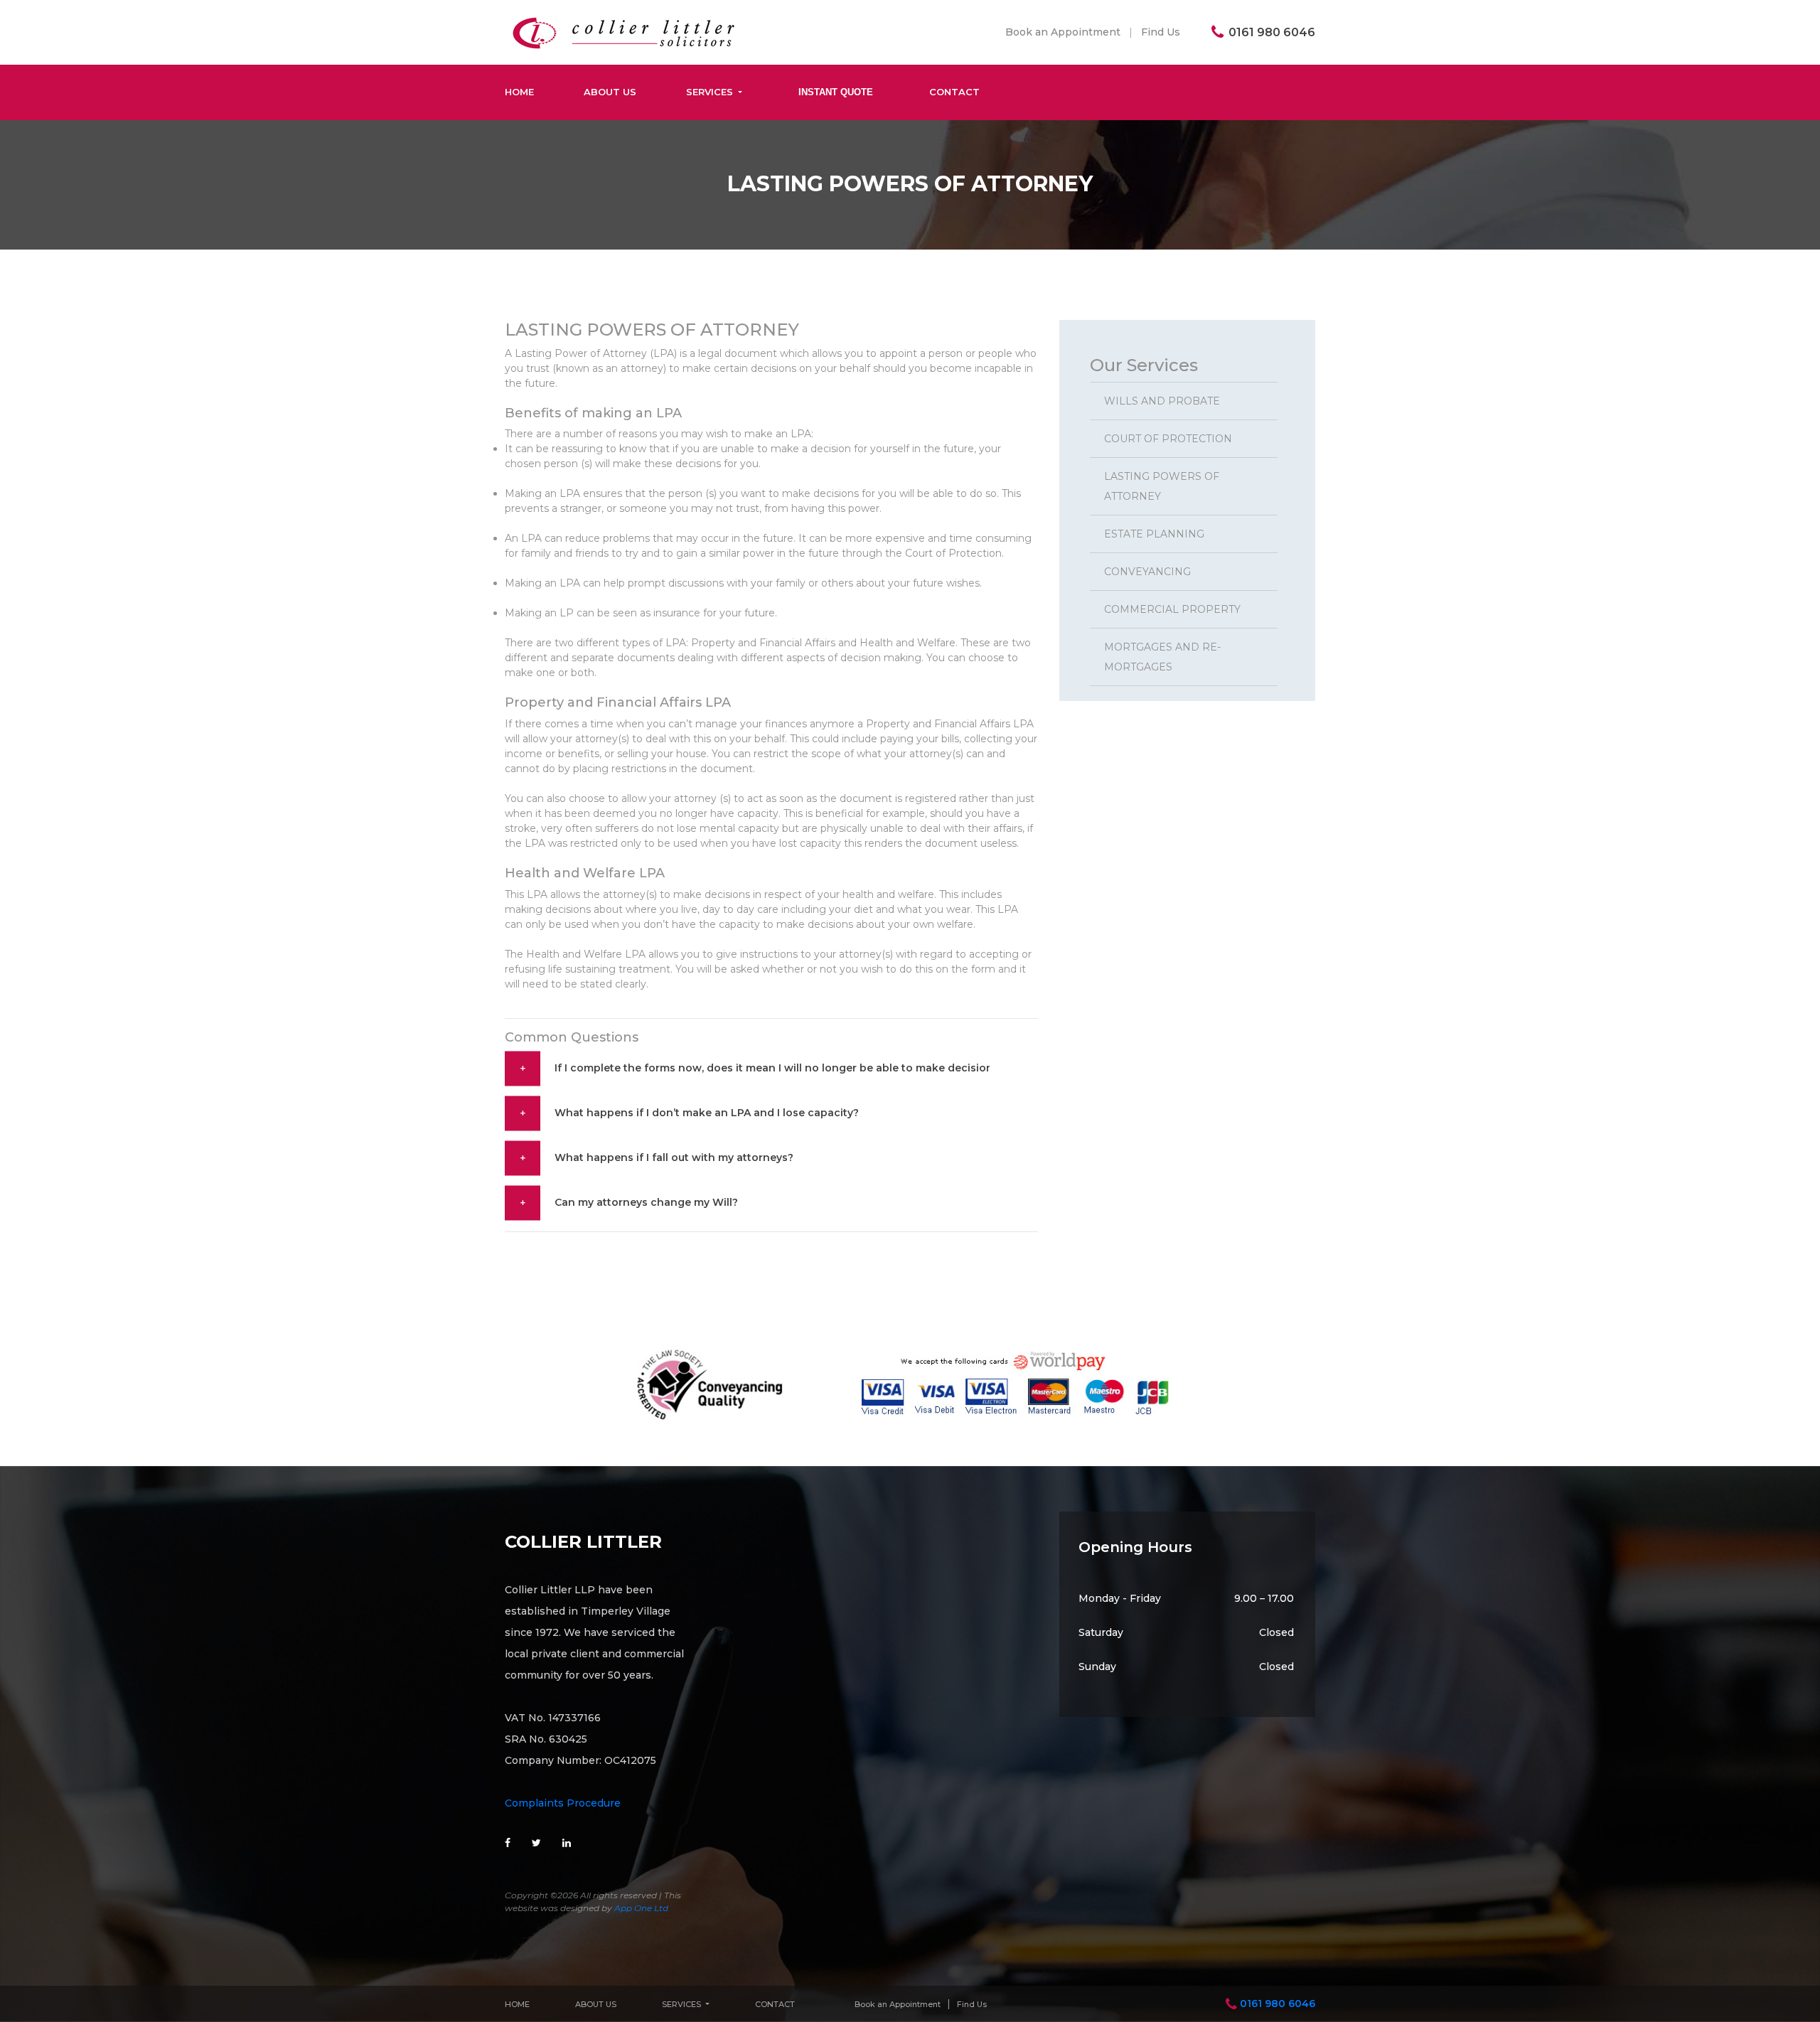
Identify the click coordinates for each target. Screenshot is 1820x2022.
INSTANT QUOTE (836, 92)
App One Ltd (641, 1908)
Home (519, 92)
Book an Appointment (1063, 32)
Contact (954, 92)
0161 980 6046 (1278, 2004)
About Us (610, 92)
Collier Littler (583, 1542)
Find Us (1161, 32)
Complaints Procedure (563, 1803)
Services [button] (711, 92)
